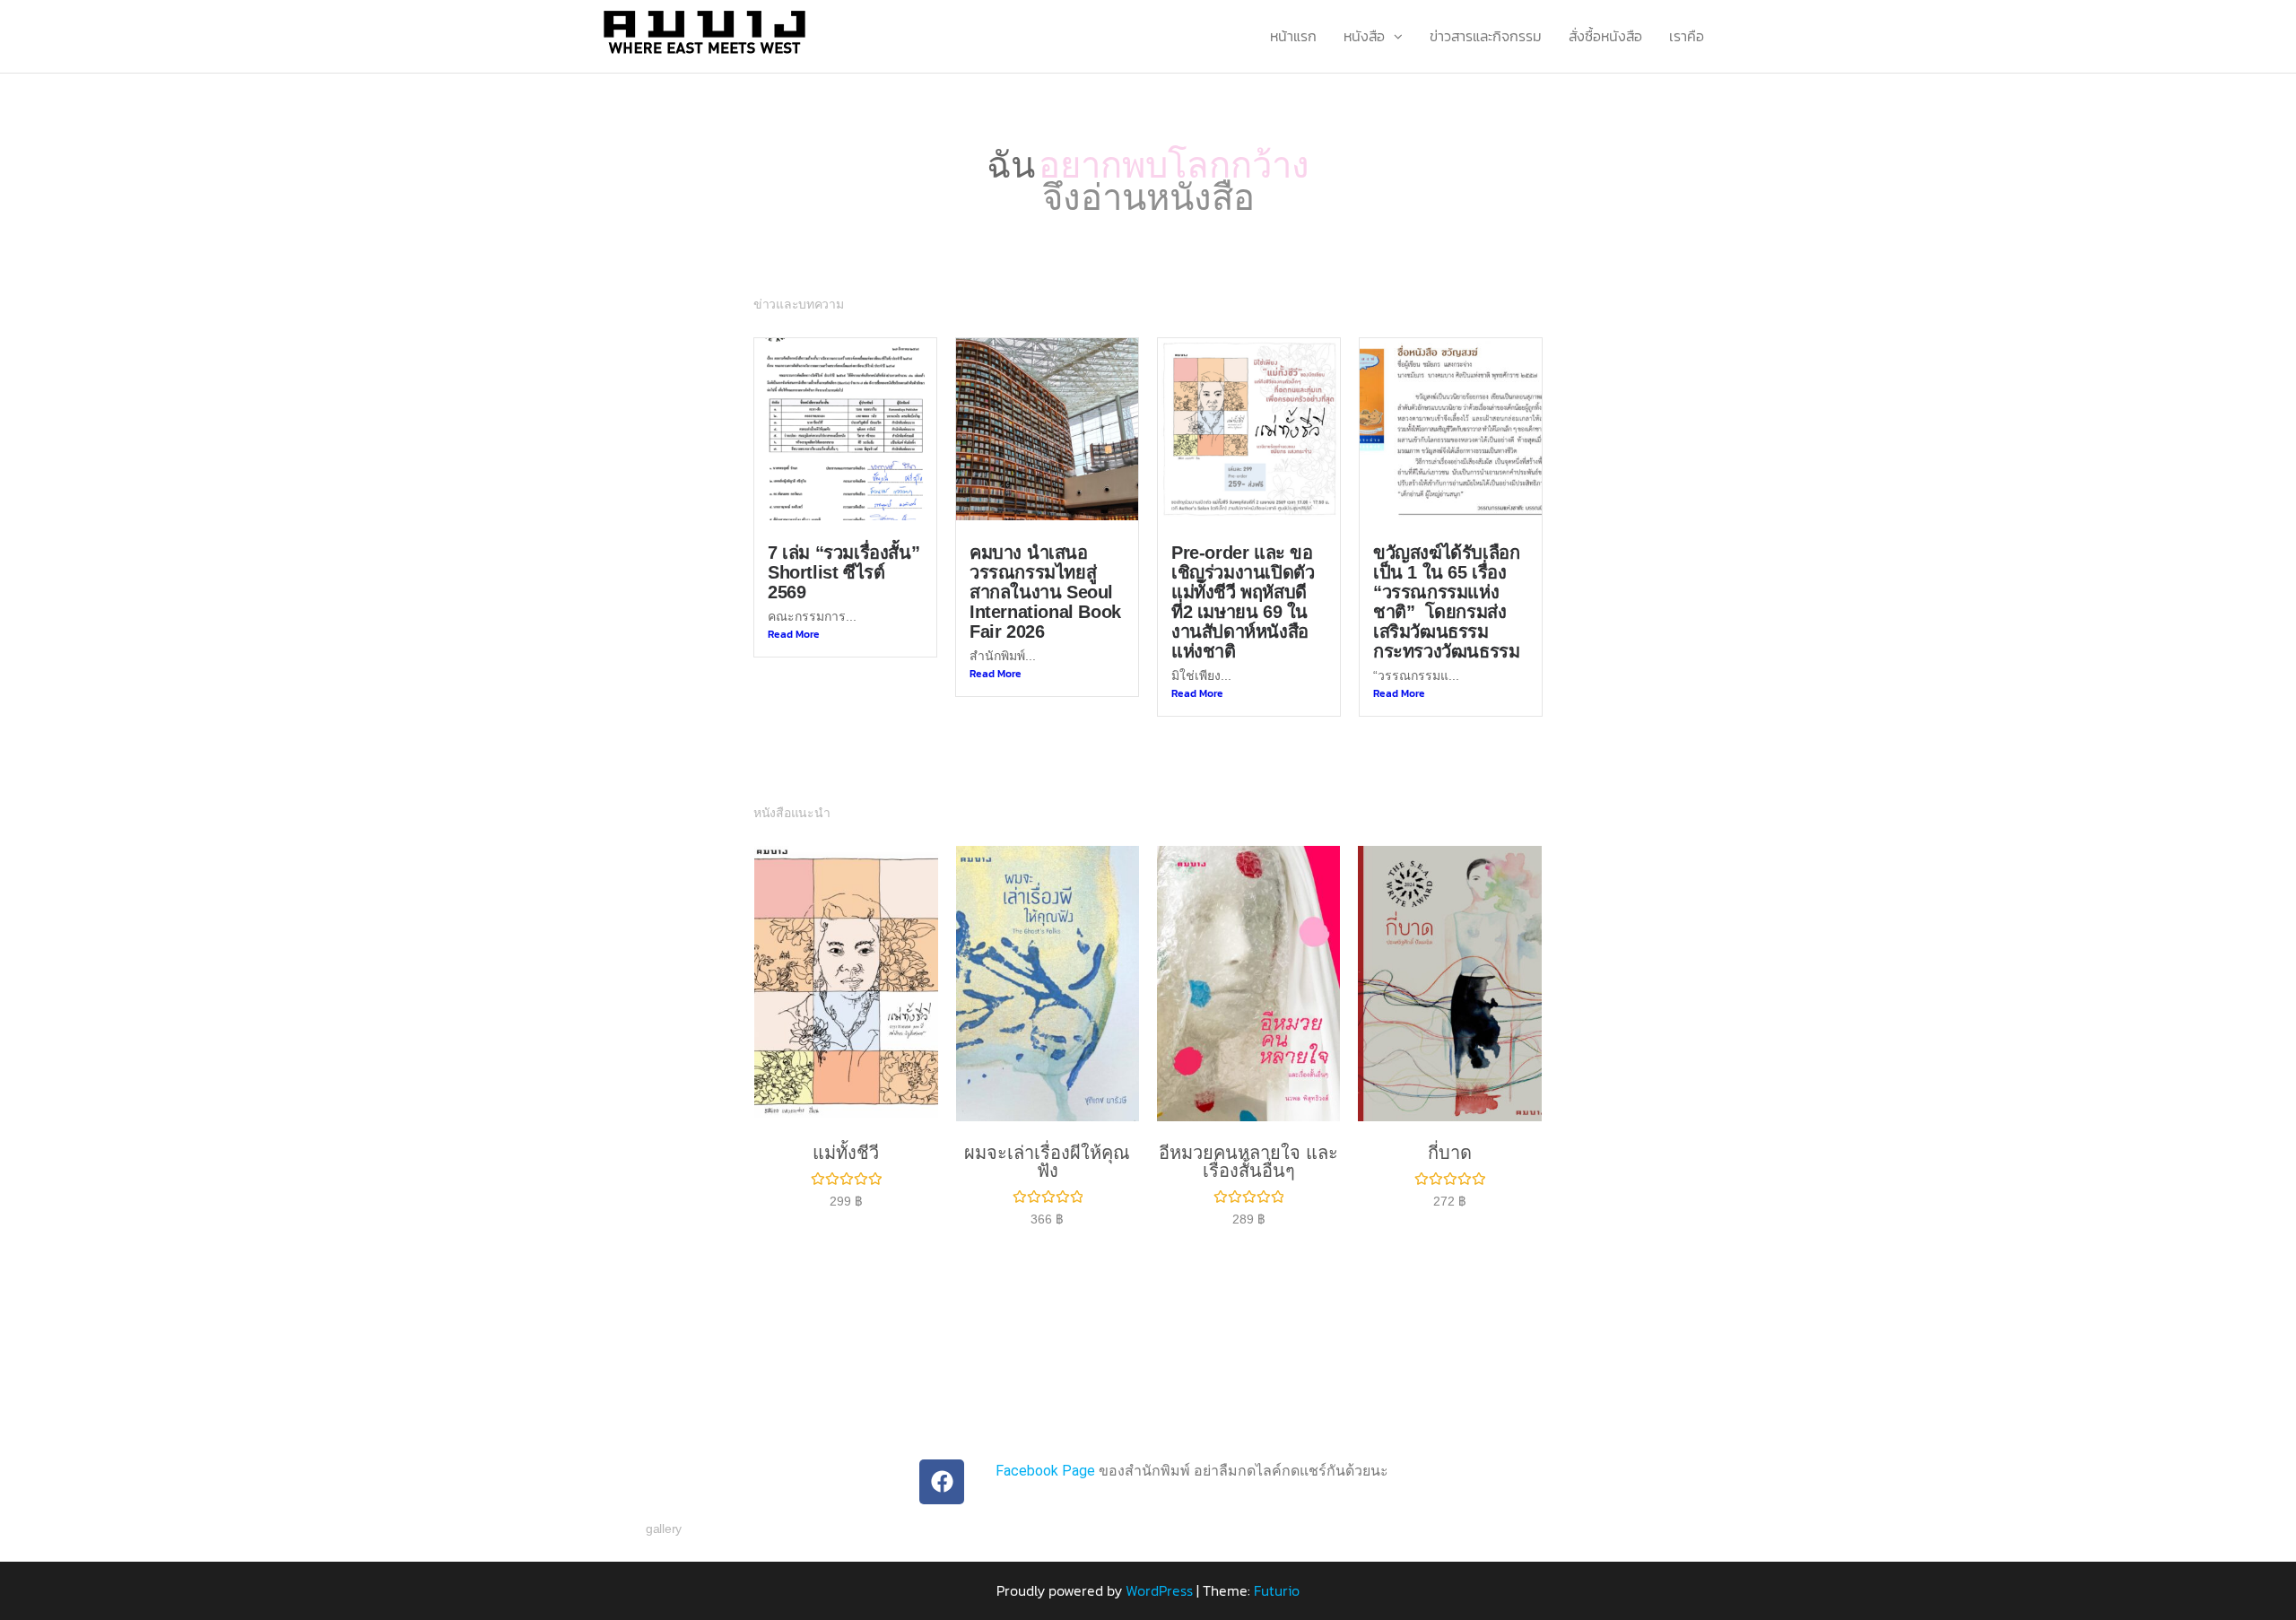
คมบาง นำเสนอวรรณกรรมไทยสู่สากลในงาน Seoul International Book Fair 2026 (1045, 569)
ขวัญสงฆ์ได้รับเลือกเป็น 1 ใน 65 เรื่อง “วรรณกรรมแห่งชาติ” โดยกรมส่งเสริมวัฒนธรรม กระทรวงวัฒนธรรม (1446, 579)
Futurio (1277, 1567)
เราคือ (1687, 36)
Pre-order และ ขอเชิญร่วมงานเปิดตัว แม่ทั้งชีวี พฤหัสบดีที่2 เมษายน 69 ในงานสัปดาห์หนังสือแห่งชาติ (1243, 579)
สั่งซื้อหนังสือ (1605, 36)
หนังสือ (1364, 36)
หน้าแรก (1293, 36)
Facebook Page (1045, 1447)
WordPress (1159, 1567)
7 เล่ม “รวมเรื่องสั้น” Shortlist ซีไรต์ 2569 (844, 549)
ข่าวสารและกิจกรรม (1486, 36)
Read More (794, 611)
